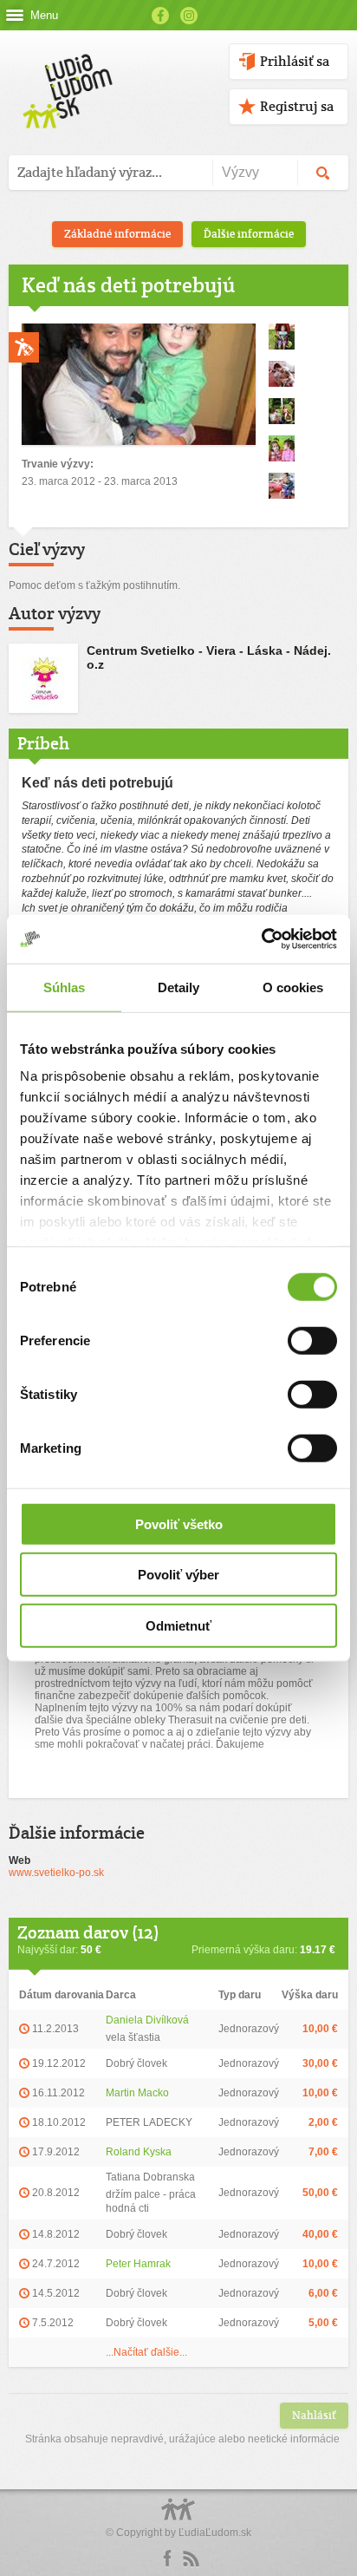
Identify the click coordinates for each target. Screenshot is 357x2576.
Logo (178, 2518)
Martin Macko (137, 2093)
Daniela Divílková (147, 2020)
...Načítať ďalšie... (146, 2352)
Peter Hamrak (138, 2264)
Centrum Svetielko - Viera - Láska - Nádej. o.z (209, 657)
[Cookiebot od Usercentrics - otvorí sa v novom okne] (261, 939)
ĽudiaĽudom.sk (215, 2533)
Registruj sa (297, 106)
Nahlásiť (314, 2415)
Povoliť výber (178, 1575)
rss (191, 2559)
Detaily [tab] (179, 987)
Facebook (160, 16)
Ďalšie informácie (249, 234)
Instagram (189, 16)
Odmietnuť (178, 1625)
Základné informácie (117, 234)
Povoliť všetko (179, 1523)
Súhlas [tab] (65, 987)
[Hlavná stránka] (65, 73)
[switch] (312, 1340)
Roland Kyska (139, 2152)
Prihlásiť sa (295, 61)
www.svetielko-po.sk (56, 1873)
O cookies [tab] (293, 987)
